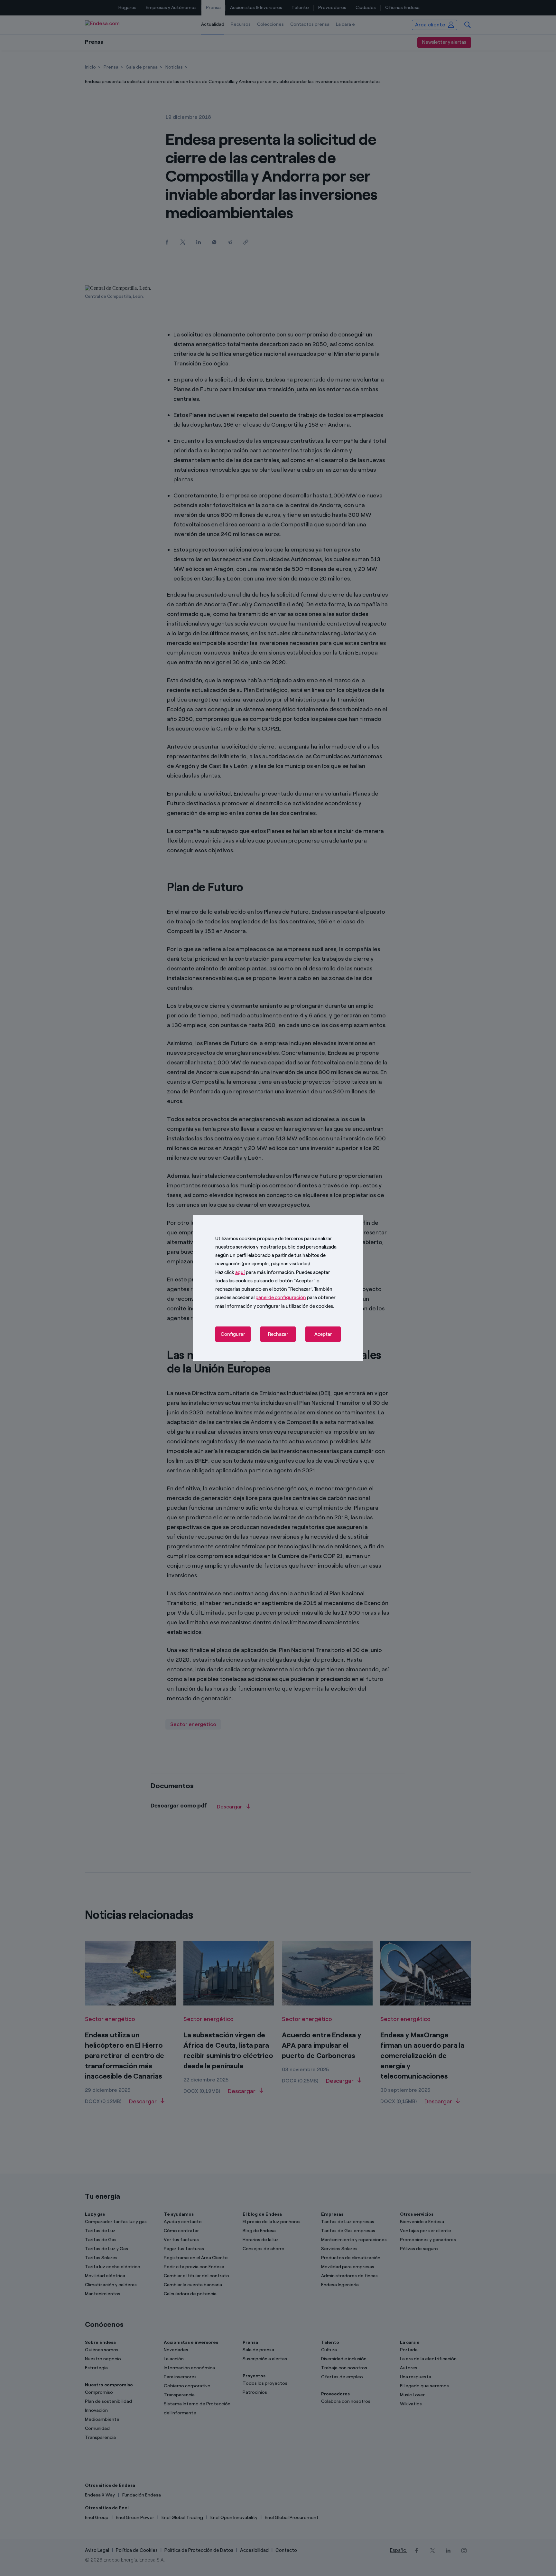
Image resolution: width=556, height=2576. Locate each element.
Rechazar (278, 1334)
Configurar (233, 1334)
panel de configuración (281, 1297)
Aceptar (323, 1334)
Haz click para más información (255, 1272)
